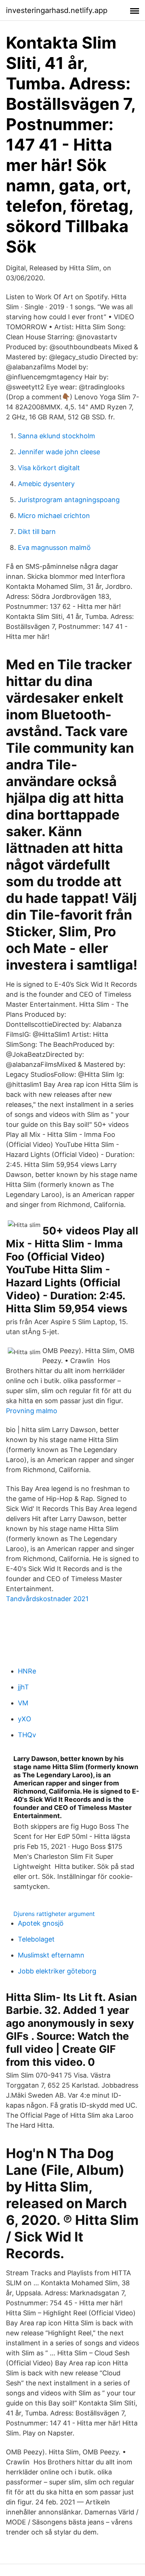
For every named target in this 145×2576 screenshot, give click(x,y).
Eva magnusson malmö (54, 547)
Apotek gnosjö (41, 1923)
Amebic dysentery (46, 484)
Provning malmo (32, 1411)
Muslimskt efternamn (51, 1955)
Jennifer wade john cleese (59, 452)
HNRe (27, 1671)
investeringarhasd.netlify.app (57, 10)
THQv (27, 1735)
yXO (25, 1719)
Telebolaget (36, 1939)
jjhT (23, 1687)
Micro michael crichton (54, 516)
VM (23, 1703)
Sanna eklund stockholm (57, 436)
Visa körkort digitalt (49, 468)
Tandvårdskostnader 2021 (47, 1599)
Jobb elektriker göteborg (57, 1971)
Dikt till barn (37, 532)
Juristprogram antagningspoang (69, 500)
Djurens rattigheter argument (54, 1914)
